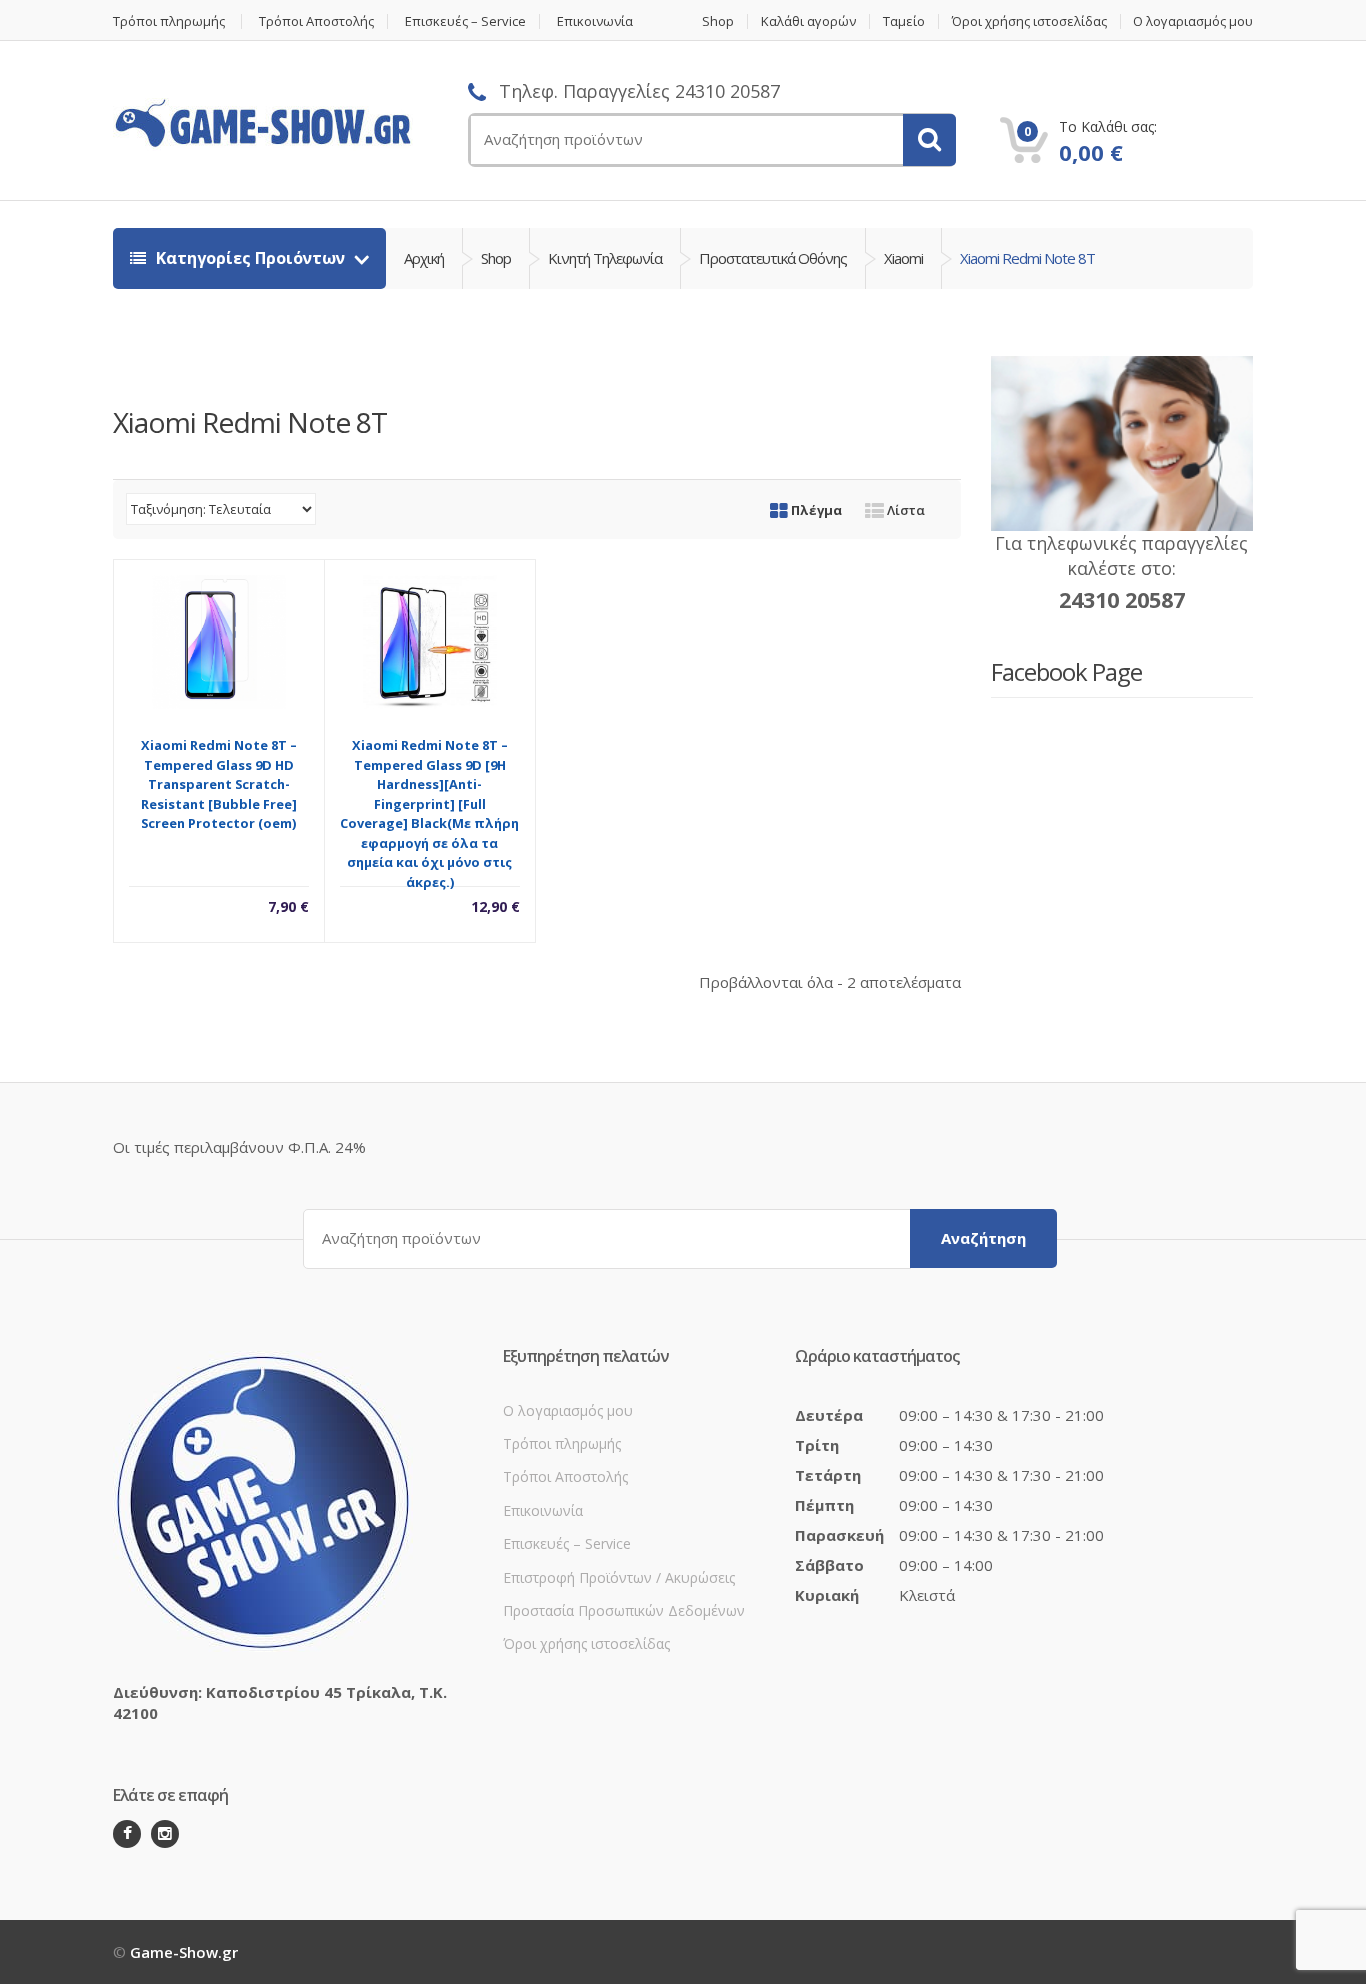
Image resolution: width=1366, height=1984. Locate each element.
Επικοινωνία (595, 21)
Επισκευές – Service (465, 21)
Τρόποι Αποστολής (316, 21)
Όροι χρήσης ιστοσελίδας (1029, 21)
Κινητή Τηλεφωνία (605, 258)
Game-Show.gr (184, 1952)
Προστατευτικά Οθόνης (773, 258)
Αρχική (424, 258)
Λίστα (904, 510)
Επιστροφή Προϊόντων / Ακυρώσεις (619, 1577)
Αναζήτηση (983, 1238)
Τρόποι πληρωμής (169, 21)
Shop (718, 21)
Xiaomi (903, 258)
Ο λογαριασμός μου (1193, 21)
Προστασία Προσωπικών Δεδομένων (624, 1610)
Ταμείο (904, 21)
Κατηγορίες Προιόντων (250, 258)
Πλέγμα (815, 510)
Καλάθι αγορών (808, 21)
